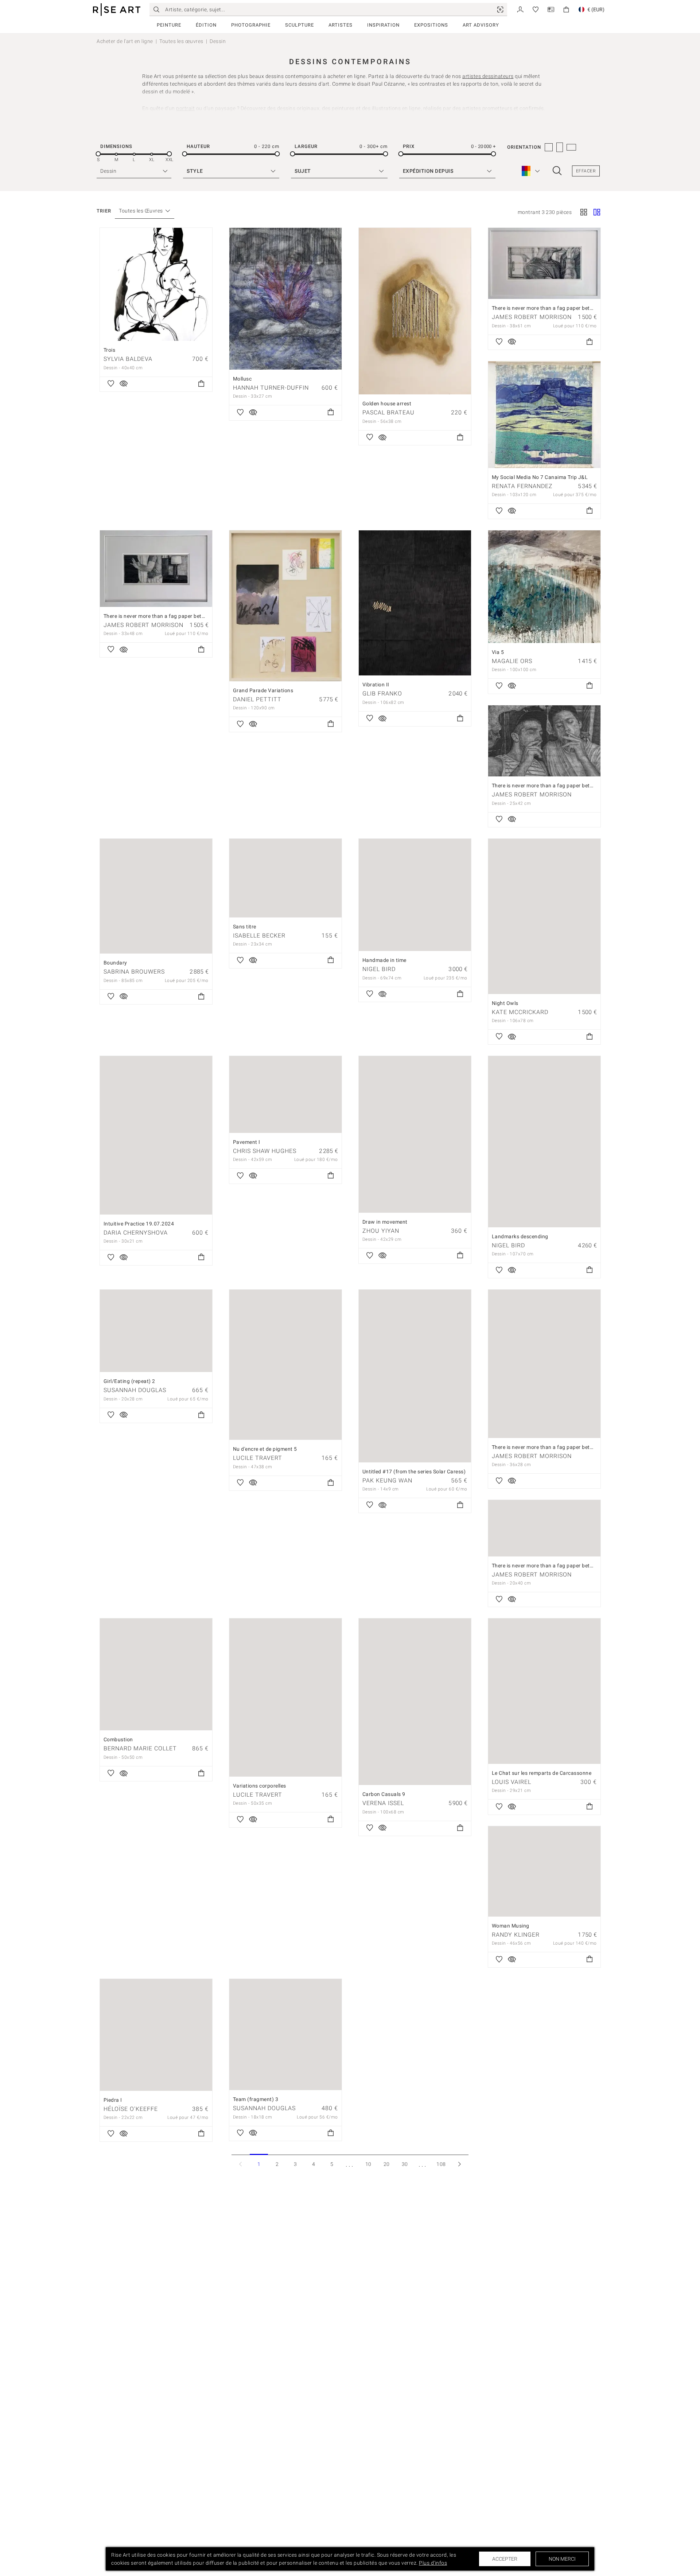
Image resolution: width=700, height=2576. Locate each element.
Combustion (118, 1739)
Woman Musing (511, 1926)
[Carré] (584, 213)
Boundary (115, 963)
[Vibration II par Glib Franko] (415, 603)
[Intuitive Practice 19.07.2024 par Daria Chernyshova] (156, 1135)
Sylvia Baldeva (128, 359)
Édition (206, 25)
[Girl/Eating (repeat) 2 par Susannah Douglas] (156, 1331)
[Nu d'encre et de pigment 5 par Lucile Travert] (285, 1365)
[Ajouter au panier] (201, 384)
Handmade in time (384, 960)
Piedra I (113, 2100)
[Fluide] (597, 213)
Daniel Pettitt (257, 699)
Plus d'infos (433, 2563)
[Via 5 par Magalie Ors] (544, 587)
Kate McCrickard (520, 1012)
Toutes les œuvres (181, 41)
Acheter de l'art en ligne (125, 41)
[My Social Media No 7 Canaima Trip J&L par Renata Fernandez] (544, 415)
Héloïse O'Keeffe (131, 2109)
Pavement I (247, 1142)
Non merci (562, 2559)
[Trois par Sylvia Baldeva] (156, 284)
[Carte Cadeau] (551, 9)
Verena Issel (383, 1803)
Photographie (251, 25)
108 (441, 2164)
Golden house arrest (387, 404)
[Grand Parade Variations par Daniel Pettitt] (285, 606)
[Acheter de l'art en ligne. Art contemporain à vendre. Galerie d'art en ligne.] (117, 10)
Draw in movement (385, 1222)
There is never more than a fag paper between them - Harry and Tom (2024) (583, 786)
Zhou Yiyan (381, 1231)
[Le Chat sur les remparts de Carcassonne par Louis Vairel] (544, 1691)
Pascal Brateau (388, 412)
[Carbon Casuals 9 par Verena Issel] (415, 1702)
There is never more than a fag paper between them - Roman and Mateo (579, 1566)
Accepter (505, 2559)
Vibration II (376, 685)
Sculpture (300, 25)
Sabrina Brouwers (134, 972)
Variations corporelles (260, 1786)
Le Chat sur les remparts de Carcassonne (542, 1773)
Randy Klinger (516, 1935)
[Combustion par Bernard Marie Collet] (156, 1674)
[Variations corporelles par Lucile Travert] (285, 1698)
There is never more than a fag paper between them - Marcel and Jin (574, 1447)
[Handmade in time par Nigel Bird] (415, 895)
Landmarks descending (520, 1236)
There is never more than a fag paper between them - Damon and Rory (188, 616)
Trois (110, 350)
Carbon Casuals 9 (384, 1794)
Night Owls (505, 1003)
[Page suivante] (459, 2164)
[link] (500, 9)
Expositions (431, 25)
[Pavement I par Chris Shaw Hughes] (285, 1094)
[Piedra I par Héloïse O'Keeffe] (156, 2035)
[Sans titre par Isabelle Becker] (285, 878)
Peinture (169, 25)
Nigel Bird (379, 969)
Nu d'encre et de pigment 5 (265, 1449)
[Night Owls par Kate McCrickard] (544, 916)
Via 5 (498, 652)
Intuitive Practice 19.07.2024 (139, 1224)
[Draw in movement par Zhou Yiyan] (415, 1134)
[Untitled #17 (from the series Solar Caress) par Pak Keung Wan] (415, 1376)
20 (387, 2164)
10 (368, 2164)
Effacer (586, 171)
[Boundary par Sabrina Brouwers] (156, 896)
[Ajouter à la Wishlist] (111, 384)
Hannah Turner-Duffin (271, 388)
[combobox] (141, 211)
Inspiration (383, 25)
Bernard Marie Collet (140, 1748)
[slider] (98, 154)
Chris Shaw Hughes (265, 1151)
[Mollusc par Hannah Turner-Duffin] (285, 299)
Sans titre (245, 927)
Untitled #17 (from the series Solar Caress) (414, 1472)
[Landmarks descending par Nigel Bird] (544, 1141)
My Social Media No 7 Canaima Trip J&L (540, 477)
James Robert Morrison (532, 317)
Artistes (341, 25)
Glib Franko (382, 693)
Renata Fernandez (522, 486)
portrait (185, 108)
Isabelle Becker (259, 936)
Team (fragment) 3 (256, 2099)
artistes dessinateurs (488, 76)
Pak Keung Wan (387, 1480)
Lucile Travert (258, 1458)
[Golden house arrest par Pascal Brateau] (415, 311)
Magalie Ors (512, 661)
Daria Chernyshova (136, 1233)
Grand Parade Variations (263, 690)
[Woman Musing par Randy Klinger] (544, 1871)
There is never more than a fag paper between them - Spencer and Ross (578, 308)
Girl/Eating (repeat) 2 (129, 1381)
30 (405, 2164)
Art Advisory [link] (481, 25)
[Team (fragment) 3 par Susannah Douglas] (285, 2035)
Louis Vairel (512, 1782)
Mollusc (242, 379)
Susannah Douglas (135, 1390)
